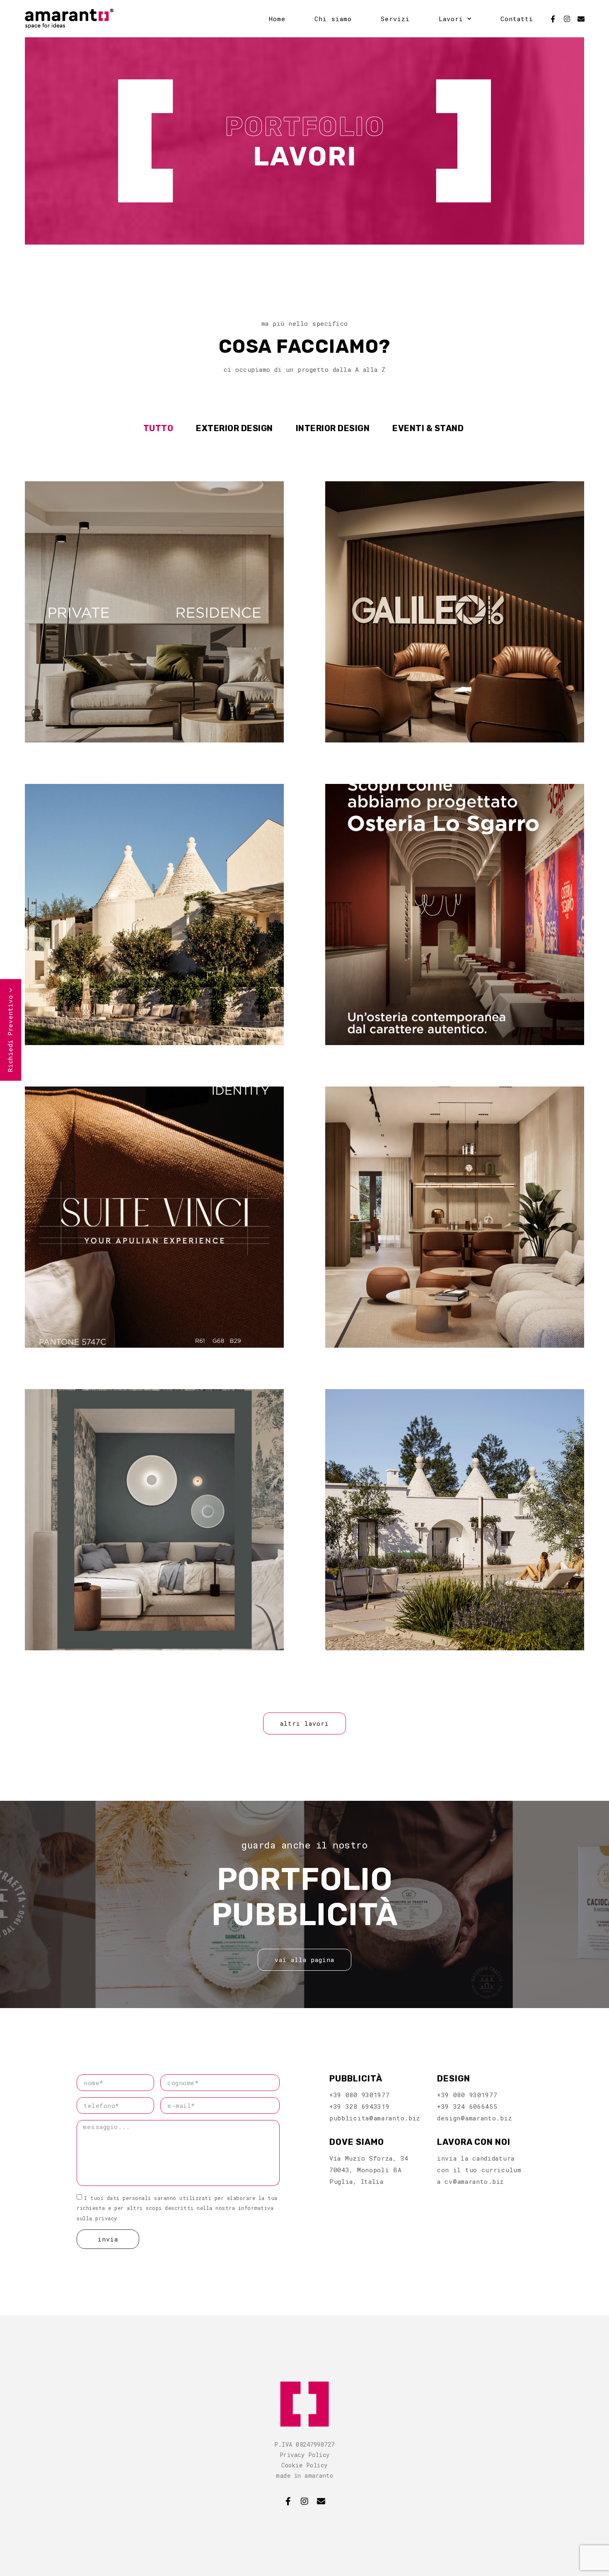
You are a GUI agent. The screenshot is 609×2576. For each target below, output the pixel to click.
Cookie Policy (304, 2465)
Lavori (451, 19)
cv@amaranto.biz (474, 2181)
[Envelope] (581, 19)
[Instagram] (567, 19)
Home (277, 19)
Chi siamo (333, 19)
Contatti (517, 19)
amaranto (319, 2475)
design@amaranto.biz (475, 2118)
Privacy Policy (305, 2455)
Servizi (395, 19)
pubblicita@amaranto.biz (375, 2118)
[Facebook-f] (553, 19)
